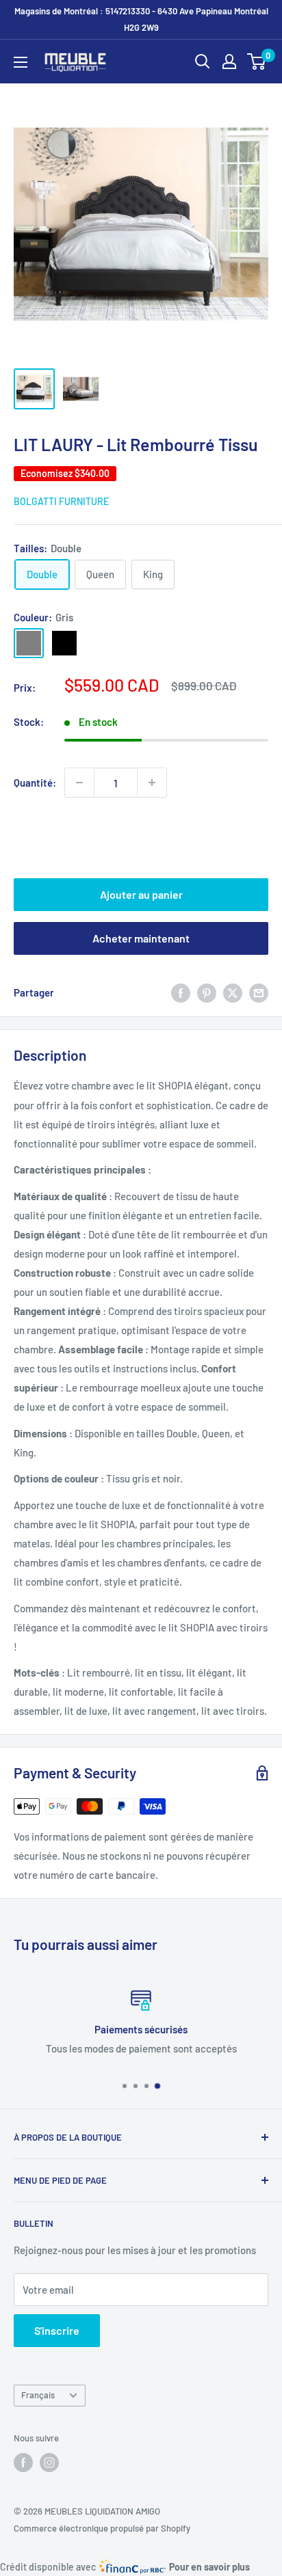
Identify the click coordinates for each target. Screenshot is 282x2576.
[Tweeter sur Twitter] (233, 992)
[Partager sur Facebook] (181, 992)
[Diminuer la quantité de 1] (79, 783)
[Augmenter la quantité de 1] (152, 783)
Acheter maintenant (141, 938)
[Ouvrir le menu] (21, 62)
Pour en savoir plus (209, 2567)
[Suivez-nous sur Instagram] (49, 2463)
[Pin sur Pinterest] (207, 992)
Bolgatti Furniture (61, 501)
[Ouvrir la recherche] (203, 62)
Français (38, 2395)
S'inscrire (57, 2330)
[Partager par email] (259, 992)
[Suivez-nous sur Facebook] (23, 2463)
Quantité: (35, 783)
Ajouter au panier (141, 894)
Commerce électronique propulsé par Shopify (102, 2528)
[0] (257, 62)
